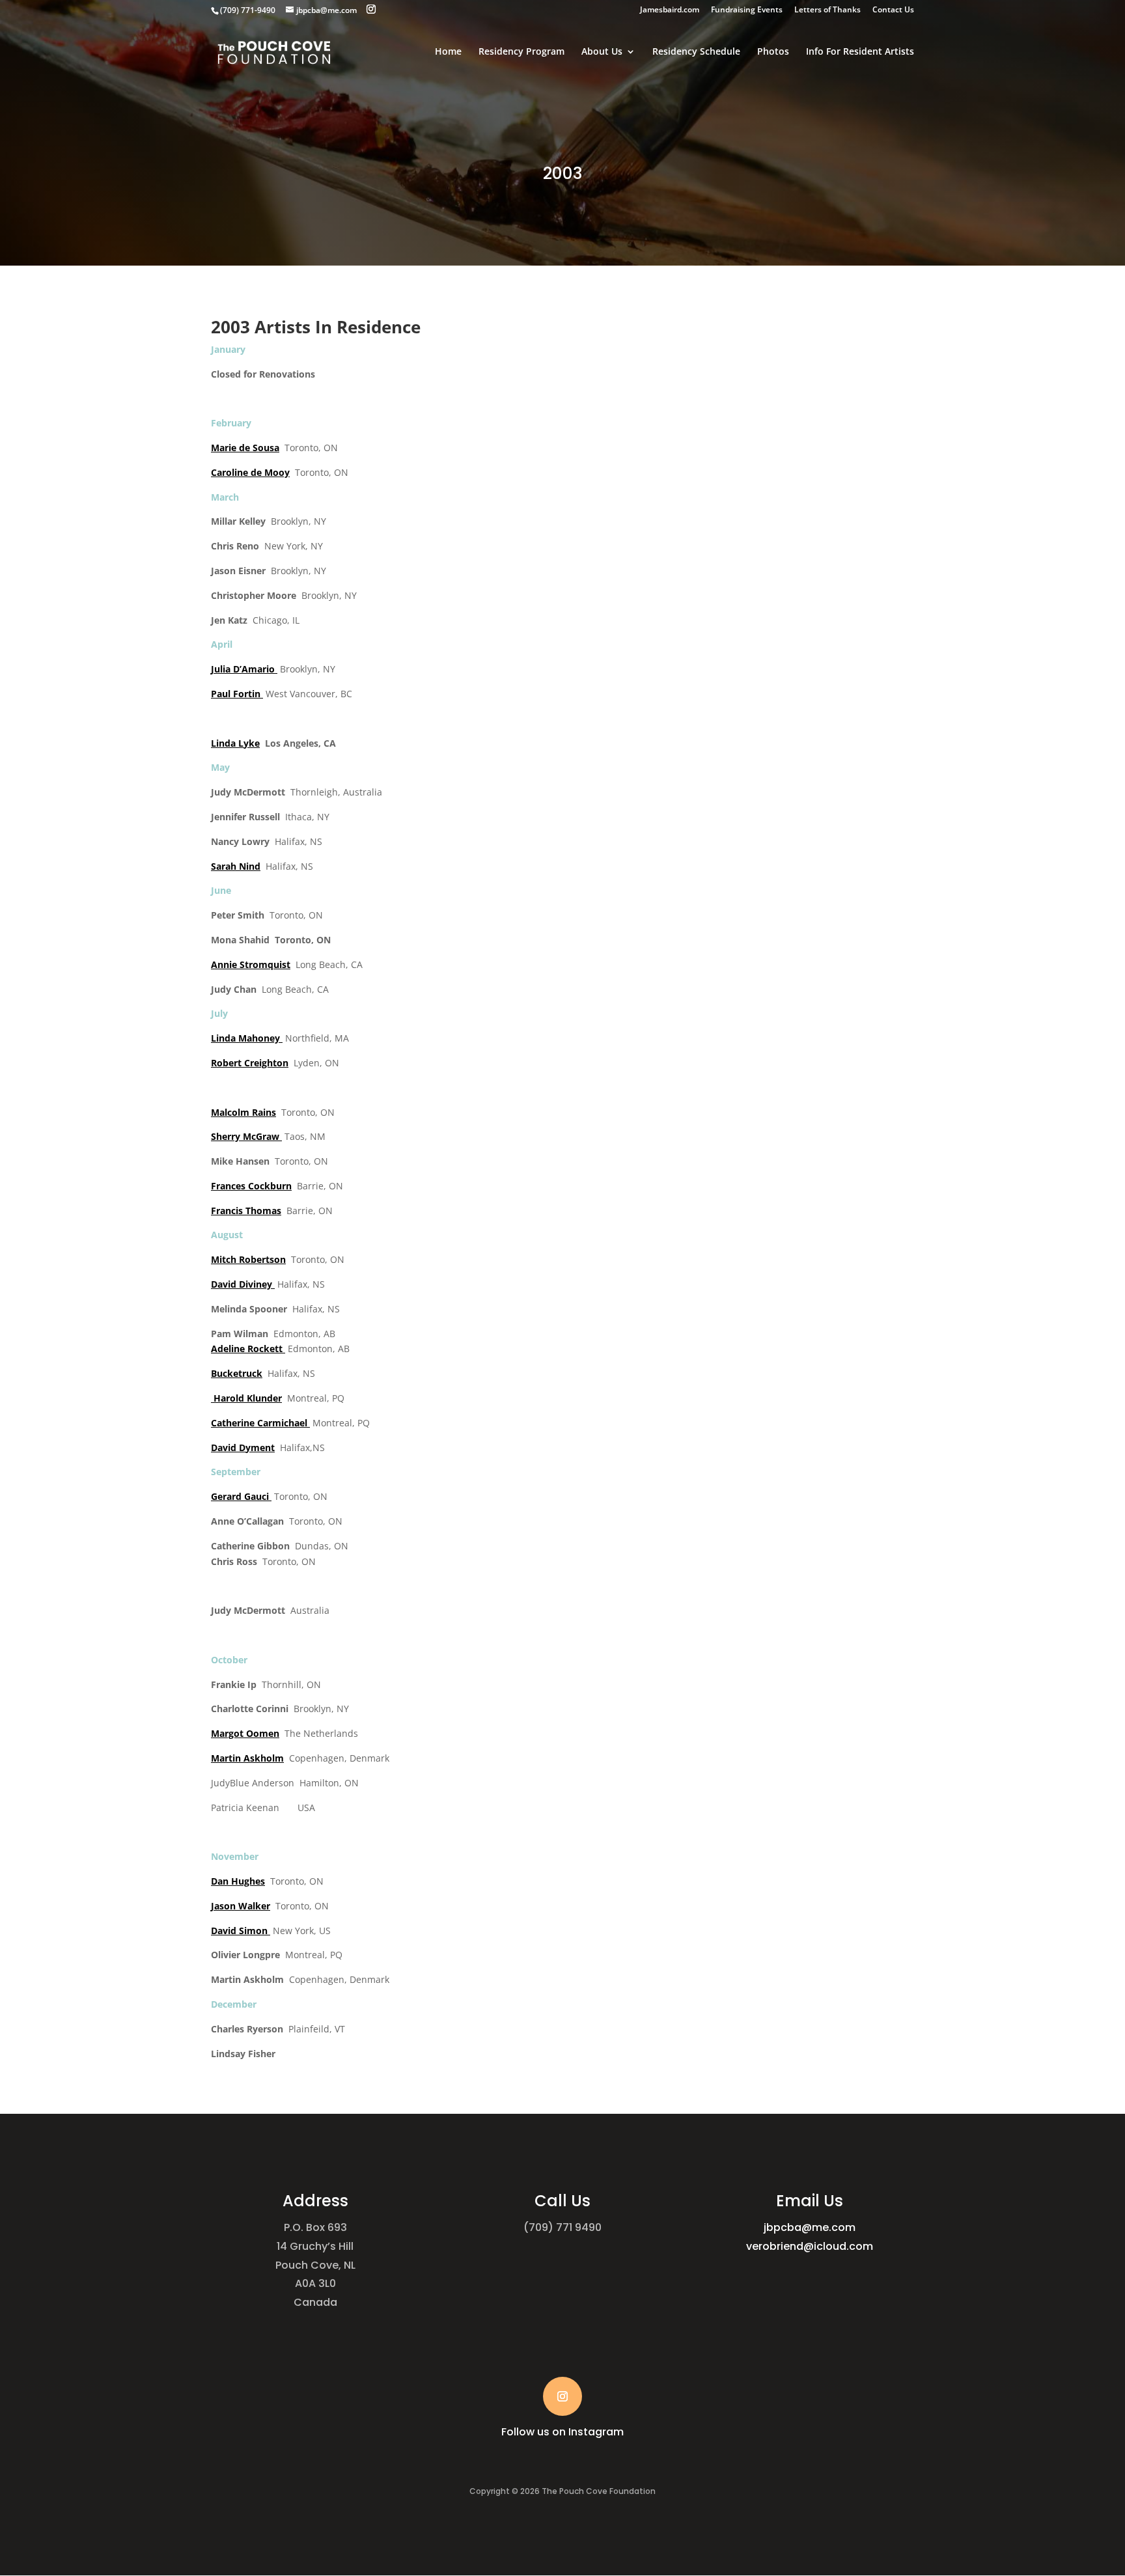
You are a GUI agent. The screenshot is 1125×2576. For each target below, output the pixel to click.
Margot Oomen (245, 1733)
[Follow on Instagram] (562, 2396)
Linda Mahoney (247, 1038)
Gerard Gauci (241, 1496)
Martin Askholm (247, 1758)
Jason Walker (241, 1906)
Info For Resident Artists (860, 52)
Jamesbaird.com (670, 10)
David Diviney (243, 1284)
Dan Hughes (238, 1881)
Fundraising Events (747, 10)
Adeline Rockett (248, 1349)
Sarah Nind (236, 866)
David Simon (241, 1931)
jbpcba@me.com (810, 2227)
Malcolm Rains (243, 1112)
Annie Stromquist (251, 964)
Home (448, 52)
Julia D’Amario (244, 669)
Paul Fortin (237, 694)
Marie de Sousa (245, 448)
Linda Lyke (235, 743)
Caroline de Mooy (250, 472)
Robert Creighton (250, 1063)
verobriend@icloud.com (810, 2246)
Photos (773, 52)
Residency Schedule (696, 52)
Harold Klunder (248, 1398)
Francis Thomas (246, 1211)
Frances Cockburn (251, 1186)
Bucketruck (237, 1373)
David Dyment (243, 1447)
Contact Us (893, 10)
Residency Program (521, 52)
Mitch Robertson (248, 1259)
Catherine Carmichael (260, 1423)
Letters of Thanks (827, 10)
